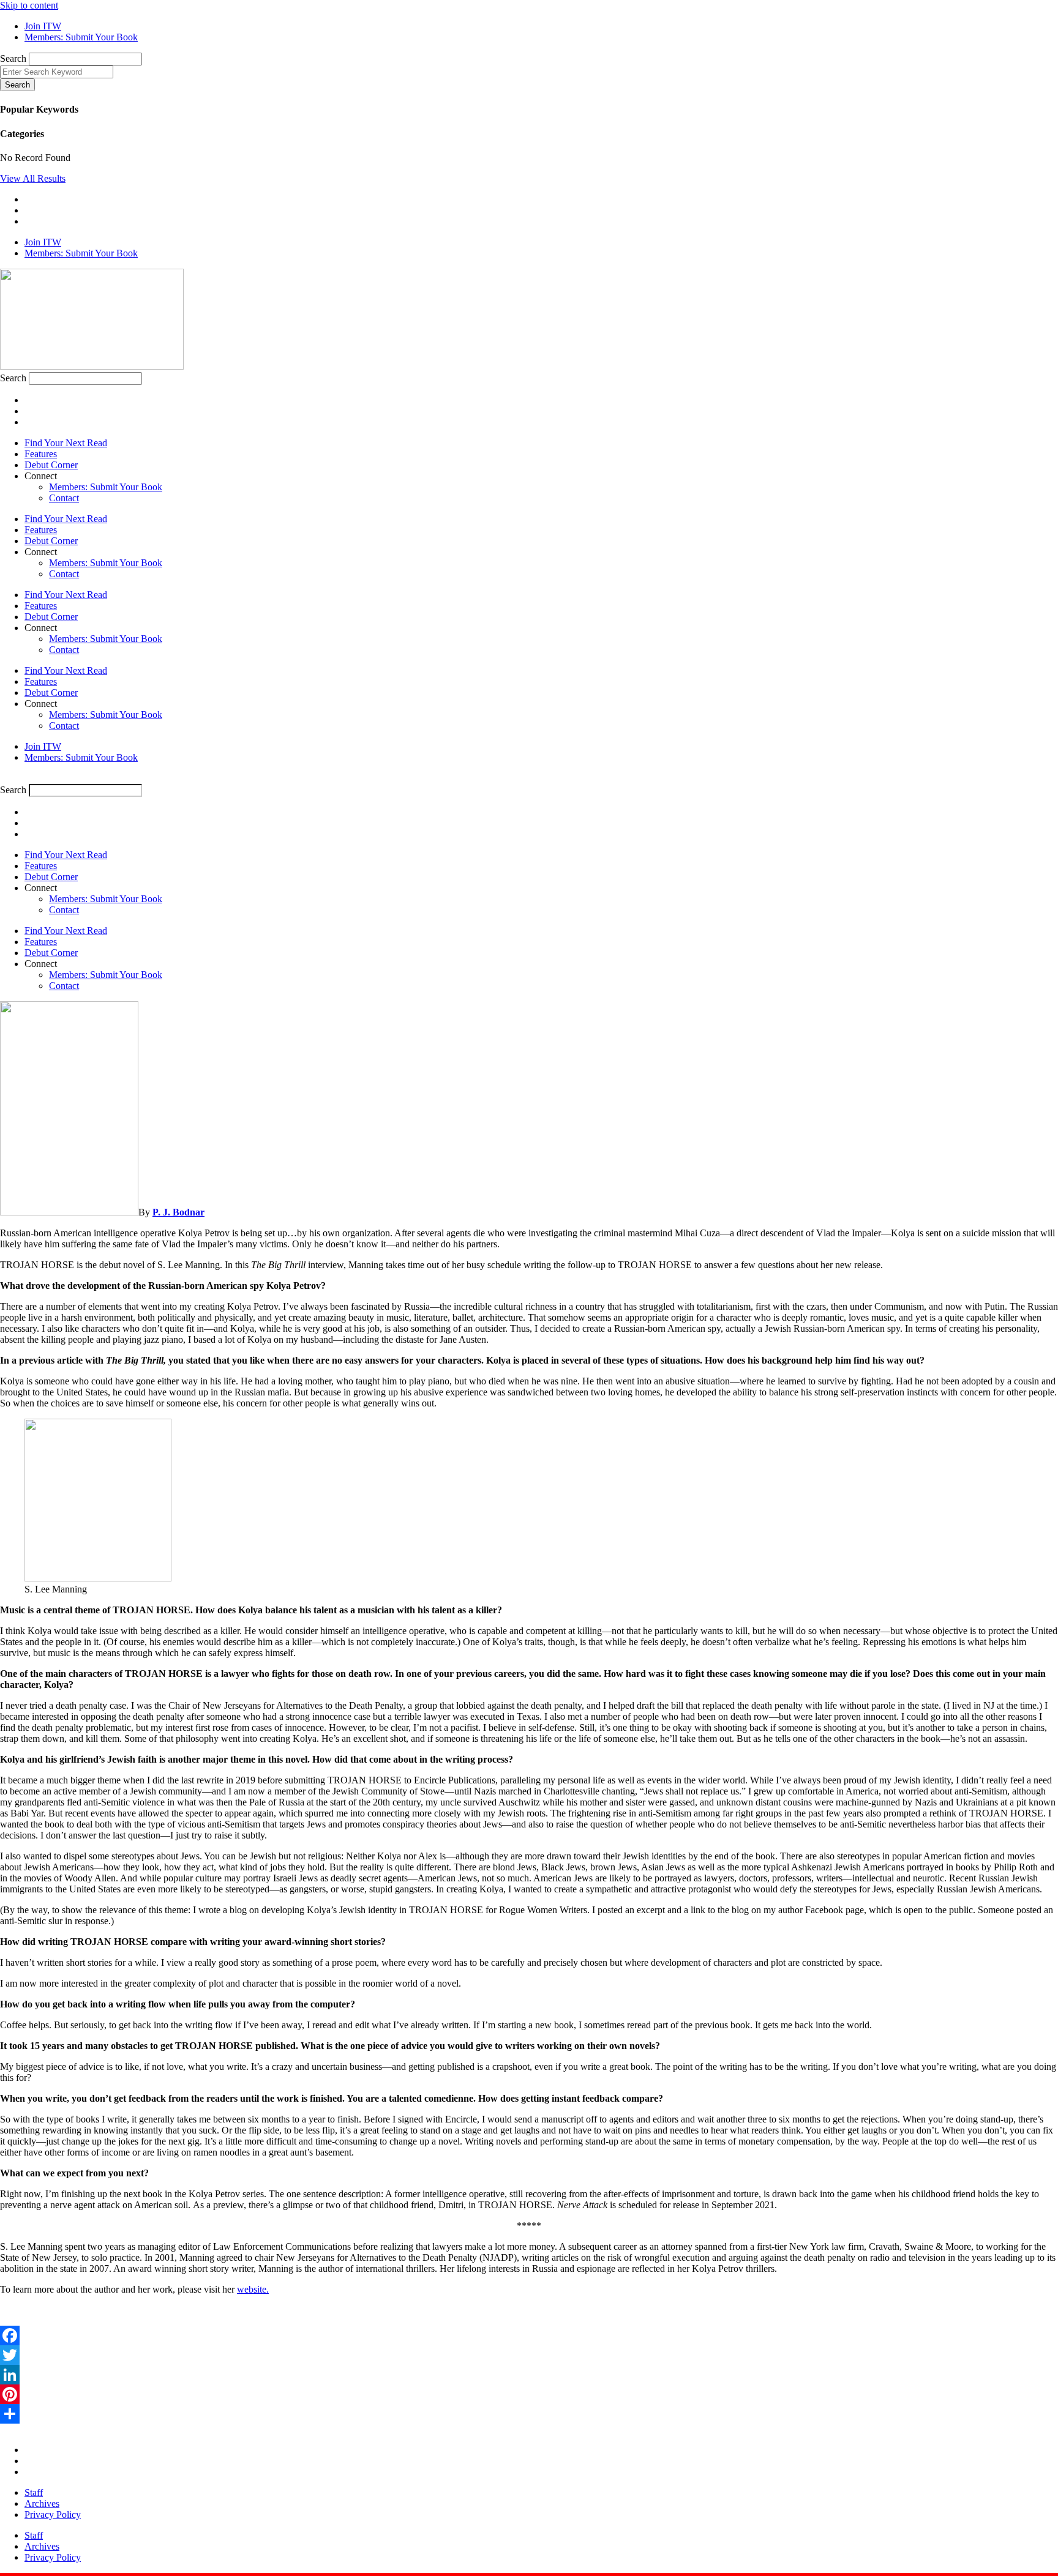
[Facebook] (529, 2335)
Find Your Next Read (66, 443)
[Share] (529, 2414)
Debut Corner (51, 465)
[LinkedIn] (529, 2375)
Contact (64, 498)
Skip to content (29, 5)
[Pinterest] (529, 2394)
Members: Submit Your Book (106, 487)
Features (41, 454)
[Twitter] (529, 2355)
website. (253, 2289)
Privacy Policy (53, 2514)
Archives (42, 2503)
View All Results (33, 178)
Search (13, 58)
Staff (34, 2492)
